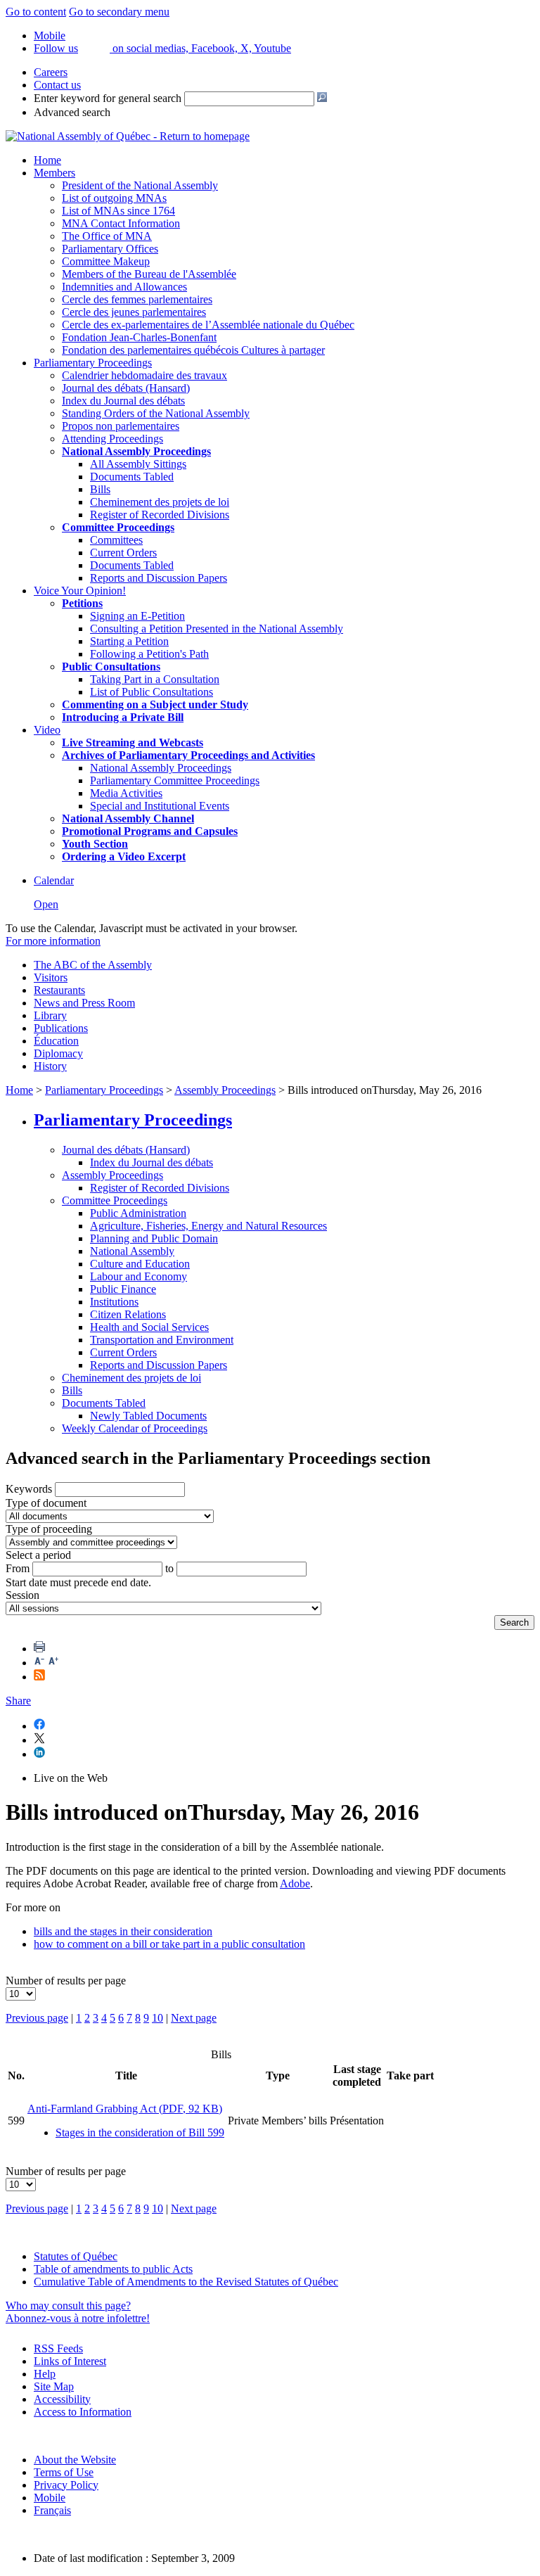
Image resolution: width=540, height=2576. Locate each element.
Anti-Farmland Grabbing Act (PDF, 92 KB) (125, 2109)
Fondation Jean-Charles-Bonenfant (139, 337)
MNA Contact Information (121, 223)
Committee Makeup (106, 261)
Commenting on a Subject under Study (155, 704)
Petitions (82, 603)
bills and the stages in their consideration (123, 1931)
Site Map (54, 2386)
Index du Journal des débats (123, 401)
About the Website (75, 2460)
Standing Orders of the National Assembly (156, 413)
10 (157, 2018)
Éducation (56, 1041)
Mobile (50, 2498)
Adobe (295, 1883)
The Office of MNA (107, 236)
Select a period (38, 1555)
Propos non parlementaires (121, 426)
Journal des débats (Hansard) (126, 388)
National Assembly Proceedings (161, 768)
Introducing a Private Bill (123, 717)
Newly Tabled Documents (148, 1416)
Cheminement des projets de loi (160, 502)
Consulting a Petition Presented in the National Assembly (217, 629)
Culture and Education (140, 1264)
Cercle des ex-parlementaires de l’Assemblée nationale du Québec (208, 325)
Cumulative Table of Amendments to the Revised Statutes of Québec (186, 2282)
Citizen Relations (128, 1314)
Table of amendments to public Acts (113, 2269)
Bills (100, 489)
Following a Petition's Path (149, 654)
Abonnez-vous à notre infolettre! (78, 2318)
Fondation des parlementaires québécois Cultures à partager (193, 350)
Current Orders (123, 553)
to (169, 1568)
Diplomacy (58, 1053)
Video (47, 730)
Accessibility (62, 2399)
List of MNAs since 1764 (118, 211)
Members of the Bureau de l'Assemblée (149, 274)
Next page (194, 2018)
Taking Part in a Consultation (155, 679)
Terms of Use (64, 2472)
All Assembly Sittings (138, 464)
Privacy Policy (66, 2485)
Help (45, 2374)
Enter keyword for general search (108, 98)
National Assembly (132, 1251)
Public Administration (138, 1213)
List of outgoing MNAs (114, 198)
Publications (61, 1028)
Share (18, 1701)
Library (50, 1015)
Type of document (46, 1503)
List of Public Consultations (152, 692)
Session (22, 1595)
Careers (51, 72)
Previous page (37, 2018)
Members (54, 173)
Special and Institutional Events (160, 806)
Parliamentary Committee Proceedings (175, 780)
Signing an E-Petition (137, 616)
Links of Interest (70, 2361)
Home (47, 160)
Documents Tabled (132, 477)
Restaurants (59, 990)
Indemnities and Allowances (124, 287)
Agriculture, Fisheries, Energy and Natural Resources (208, 1226)
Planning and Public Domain (154, 1238)
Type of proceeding (49, 1529)
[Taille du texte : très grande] (53, 1663)
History (50, 1066)
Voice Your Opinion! (80, 591)
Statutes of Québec (76, 2256)
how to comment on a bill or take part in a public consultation (169, 1944)
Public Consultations (111, 667)
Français (52, 2510)
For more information (53, 941)
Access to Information (83, 2412)
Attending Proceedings (112, 439)
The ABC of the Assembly (93, 965)
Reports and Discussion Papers (159, 578)
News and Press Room (84, 1003)
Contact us (57, 85)
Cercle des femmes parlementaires (137, 299)
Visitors (51, 977)
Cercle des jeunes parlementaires (134, 312)
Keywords (29, 1489)
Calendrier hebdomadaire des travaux (144, 375)
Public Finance (123, 1289)
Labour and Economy (139, 1276)
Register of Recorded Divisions (160, 515)
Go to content (36, 12)
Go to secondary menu (119, 12)
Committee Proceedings (118, 527)
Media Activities (126, 793)
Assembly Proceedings (225, 1090)
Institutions (114, 1302)
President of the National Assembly (140, 185)
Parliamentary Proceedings (93, 363)
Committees (116, 540)
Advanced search (72, 112)
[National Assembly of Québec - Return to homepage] (128, 136)
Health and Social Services (149, 1327)
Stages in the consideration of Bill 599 (140, 2132)
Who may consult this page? (68, 2306)
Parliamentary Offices (110, 249)
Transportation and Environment (162, 1340)
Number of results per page (66, 1981)
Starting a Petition (129, 641)
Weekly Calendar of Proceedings (135, 1428)
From (18, 1568)
